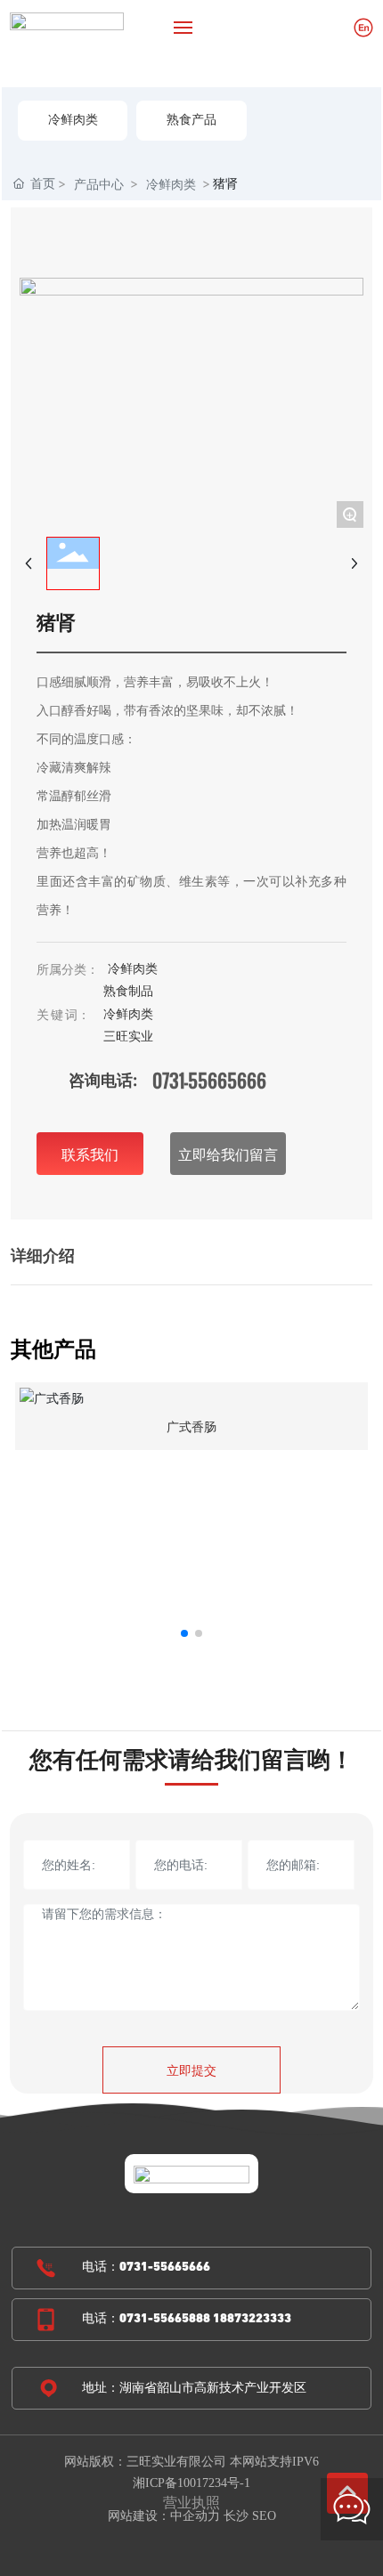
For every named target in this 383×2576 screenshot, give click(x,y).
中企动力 (195, 2516)
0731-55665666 (209, 1081)
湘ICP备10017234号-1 (191, 2483)
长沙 (236, 2516)
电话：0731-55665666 (146, 2268)
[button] (184, 1633)
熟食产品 (191, 121)
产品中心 (99, 184)
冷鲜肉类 (73, 121)
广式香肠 (191, 1427)
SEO (264, 2516)
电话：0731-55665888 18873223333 (187, 2319)
